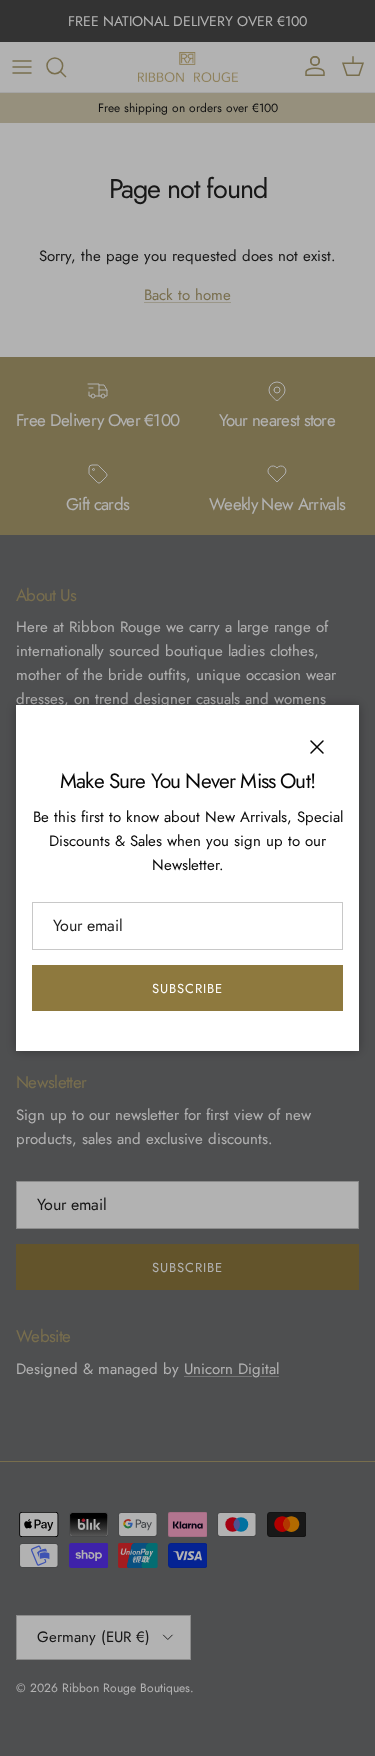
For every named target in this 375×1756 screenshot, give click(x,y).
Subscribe (187, 988)
